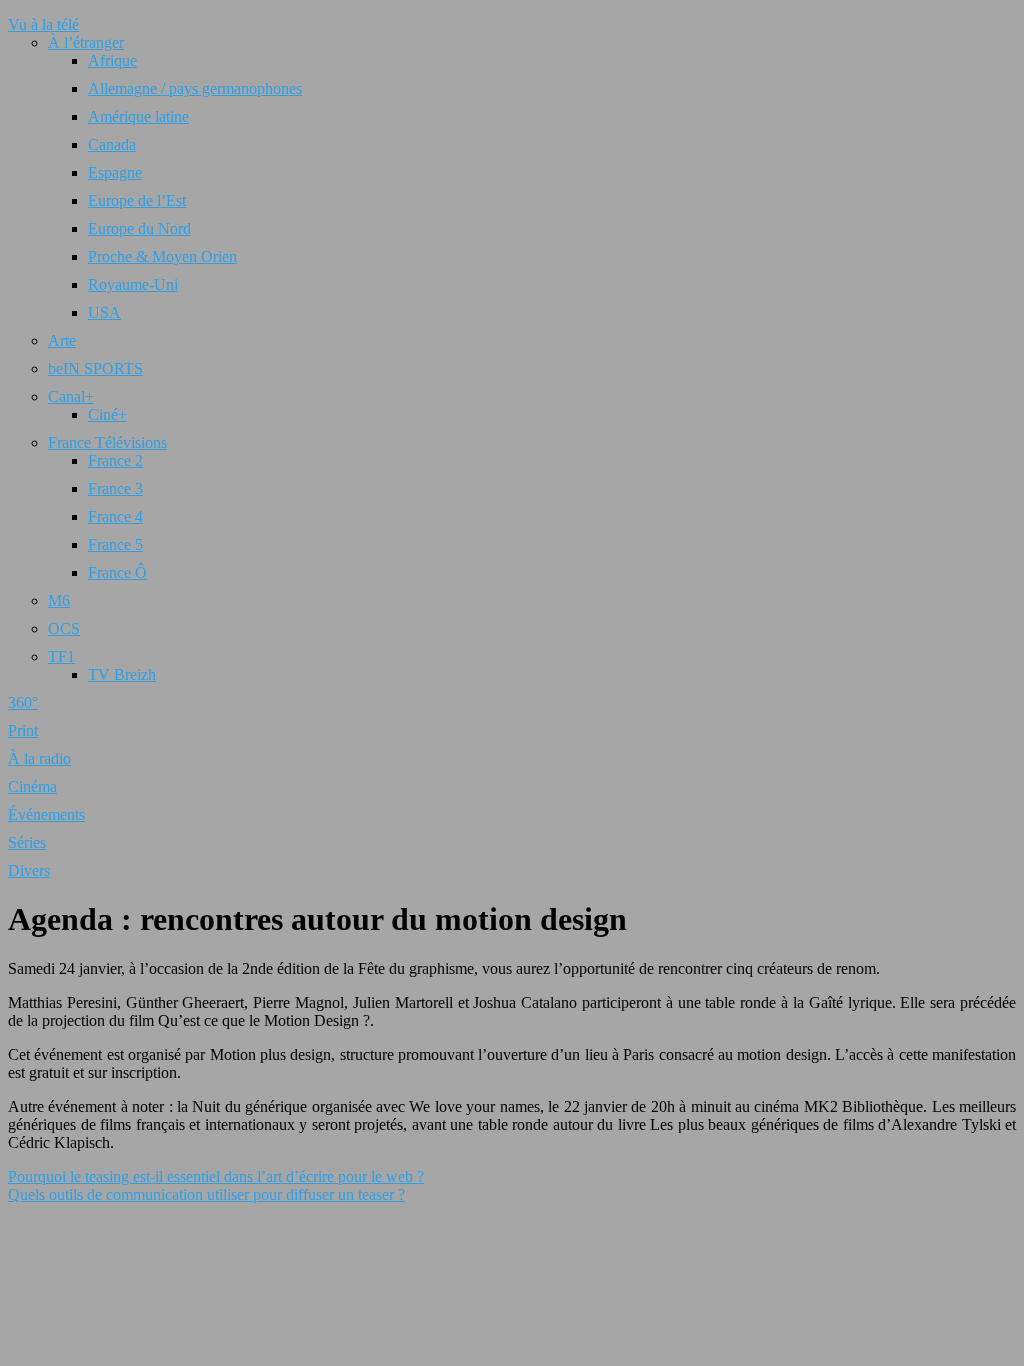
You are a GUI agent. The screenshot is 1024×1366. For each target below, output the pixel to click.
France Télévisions (107, 442)
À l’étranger (86, 42)
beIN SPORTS (95, 368)
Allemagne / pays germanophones (195, 88)
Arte (62, 340)
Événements (46, 814)
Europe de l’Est (137, 200)
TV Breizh (122, 674)
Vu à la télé (43, 24)
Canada (112, 144)
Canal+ (71, 396)
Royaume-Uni (133, 284)
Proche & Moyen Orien (162, 256)
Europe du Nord (139, 228)
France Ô (117, 572)
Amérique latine (138, 116)
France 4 (115, 516)
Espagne (115, 172)
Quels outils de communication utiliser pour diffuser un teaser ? (206, 1194)
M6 (59, 600)
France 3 (115, 488)
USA (104, 312)
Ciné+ (107, 414)
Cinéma (32, 786)
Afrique (112, 60)
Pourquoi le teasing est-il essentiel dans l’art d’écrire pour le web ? (216, 1176)
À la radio (39, 758)
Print (23, 730)
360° (23, 702)
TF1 (61, 656)
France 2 (115, 460)
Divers (29, 870)
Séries (27, 842)
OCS (64, 628)
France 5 (115, 544)
